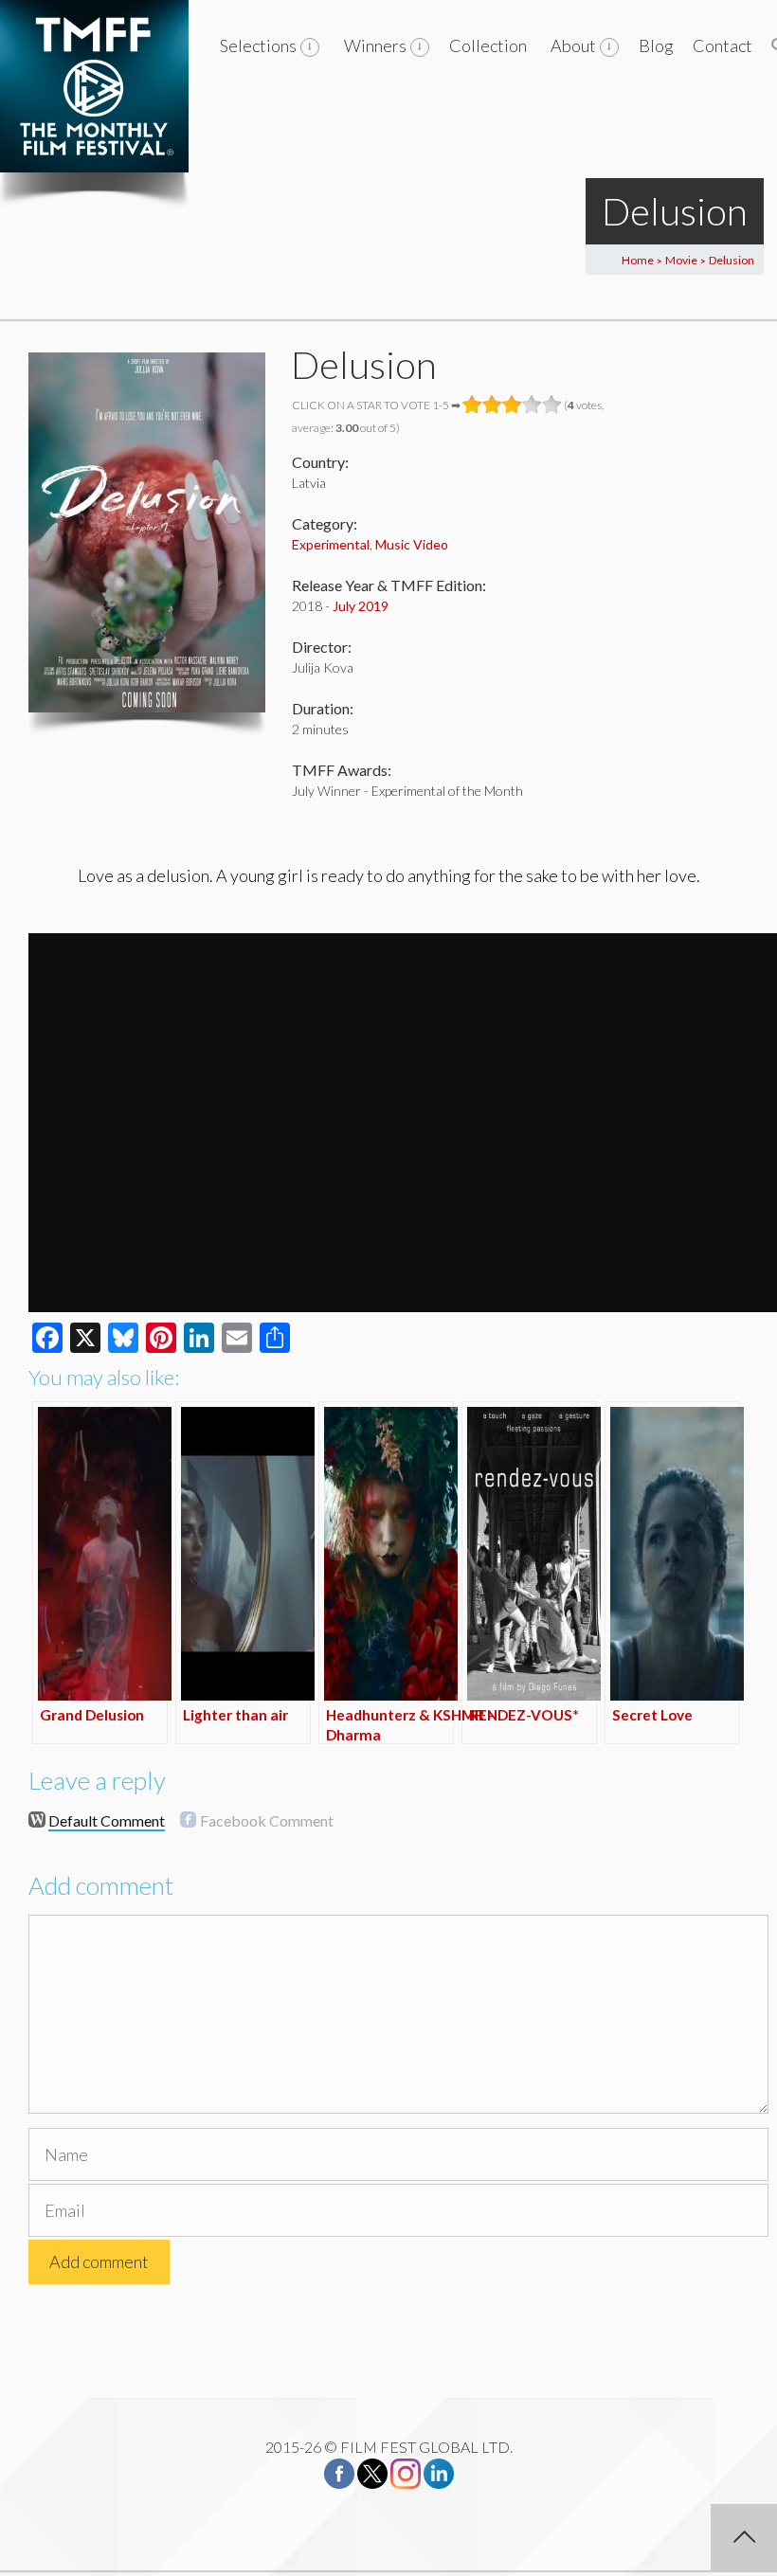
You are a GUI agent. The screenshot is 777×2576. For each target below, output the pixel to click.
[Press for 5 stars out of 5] (552, 405)
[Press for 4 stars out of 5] (532, 405)
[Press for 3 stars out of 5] (512, 405)
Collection (488, 45)
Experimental (331, 544)
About (573, 45)
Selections (258, 45)
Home (638, 260)
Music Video (412, 544)
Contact (723, 45)
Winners (375, 45)
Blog (656, 45)
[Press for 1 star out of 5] (472, 405)
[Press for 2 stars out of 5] (492, 405)
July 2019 (361, 606)
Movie (681, 260)
